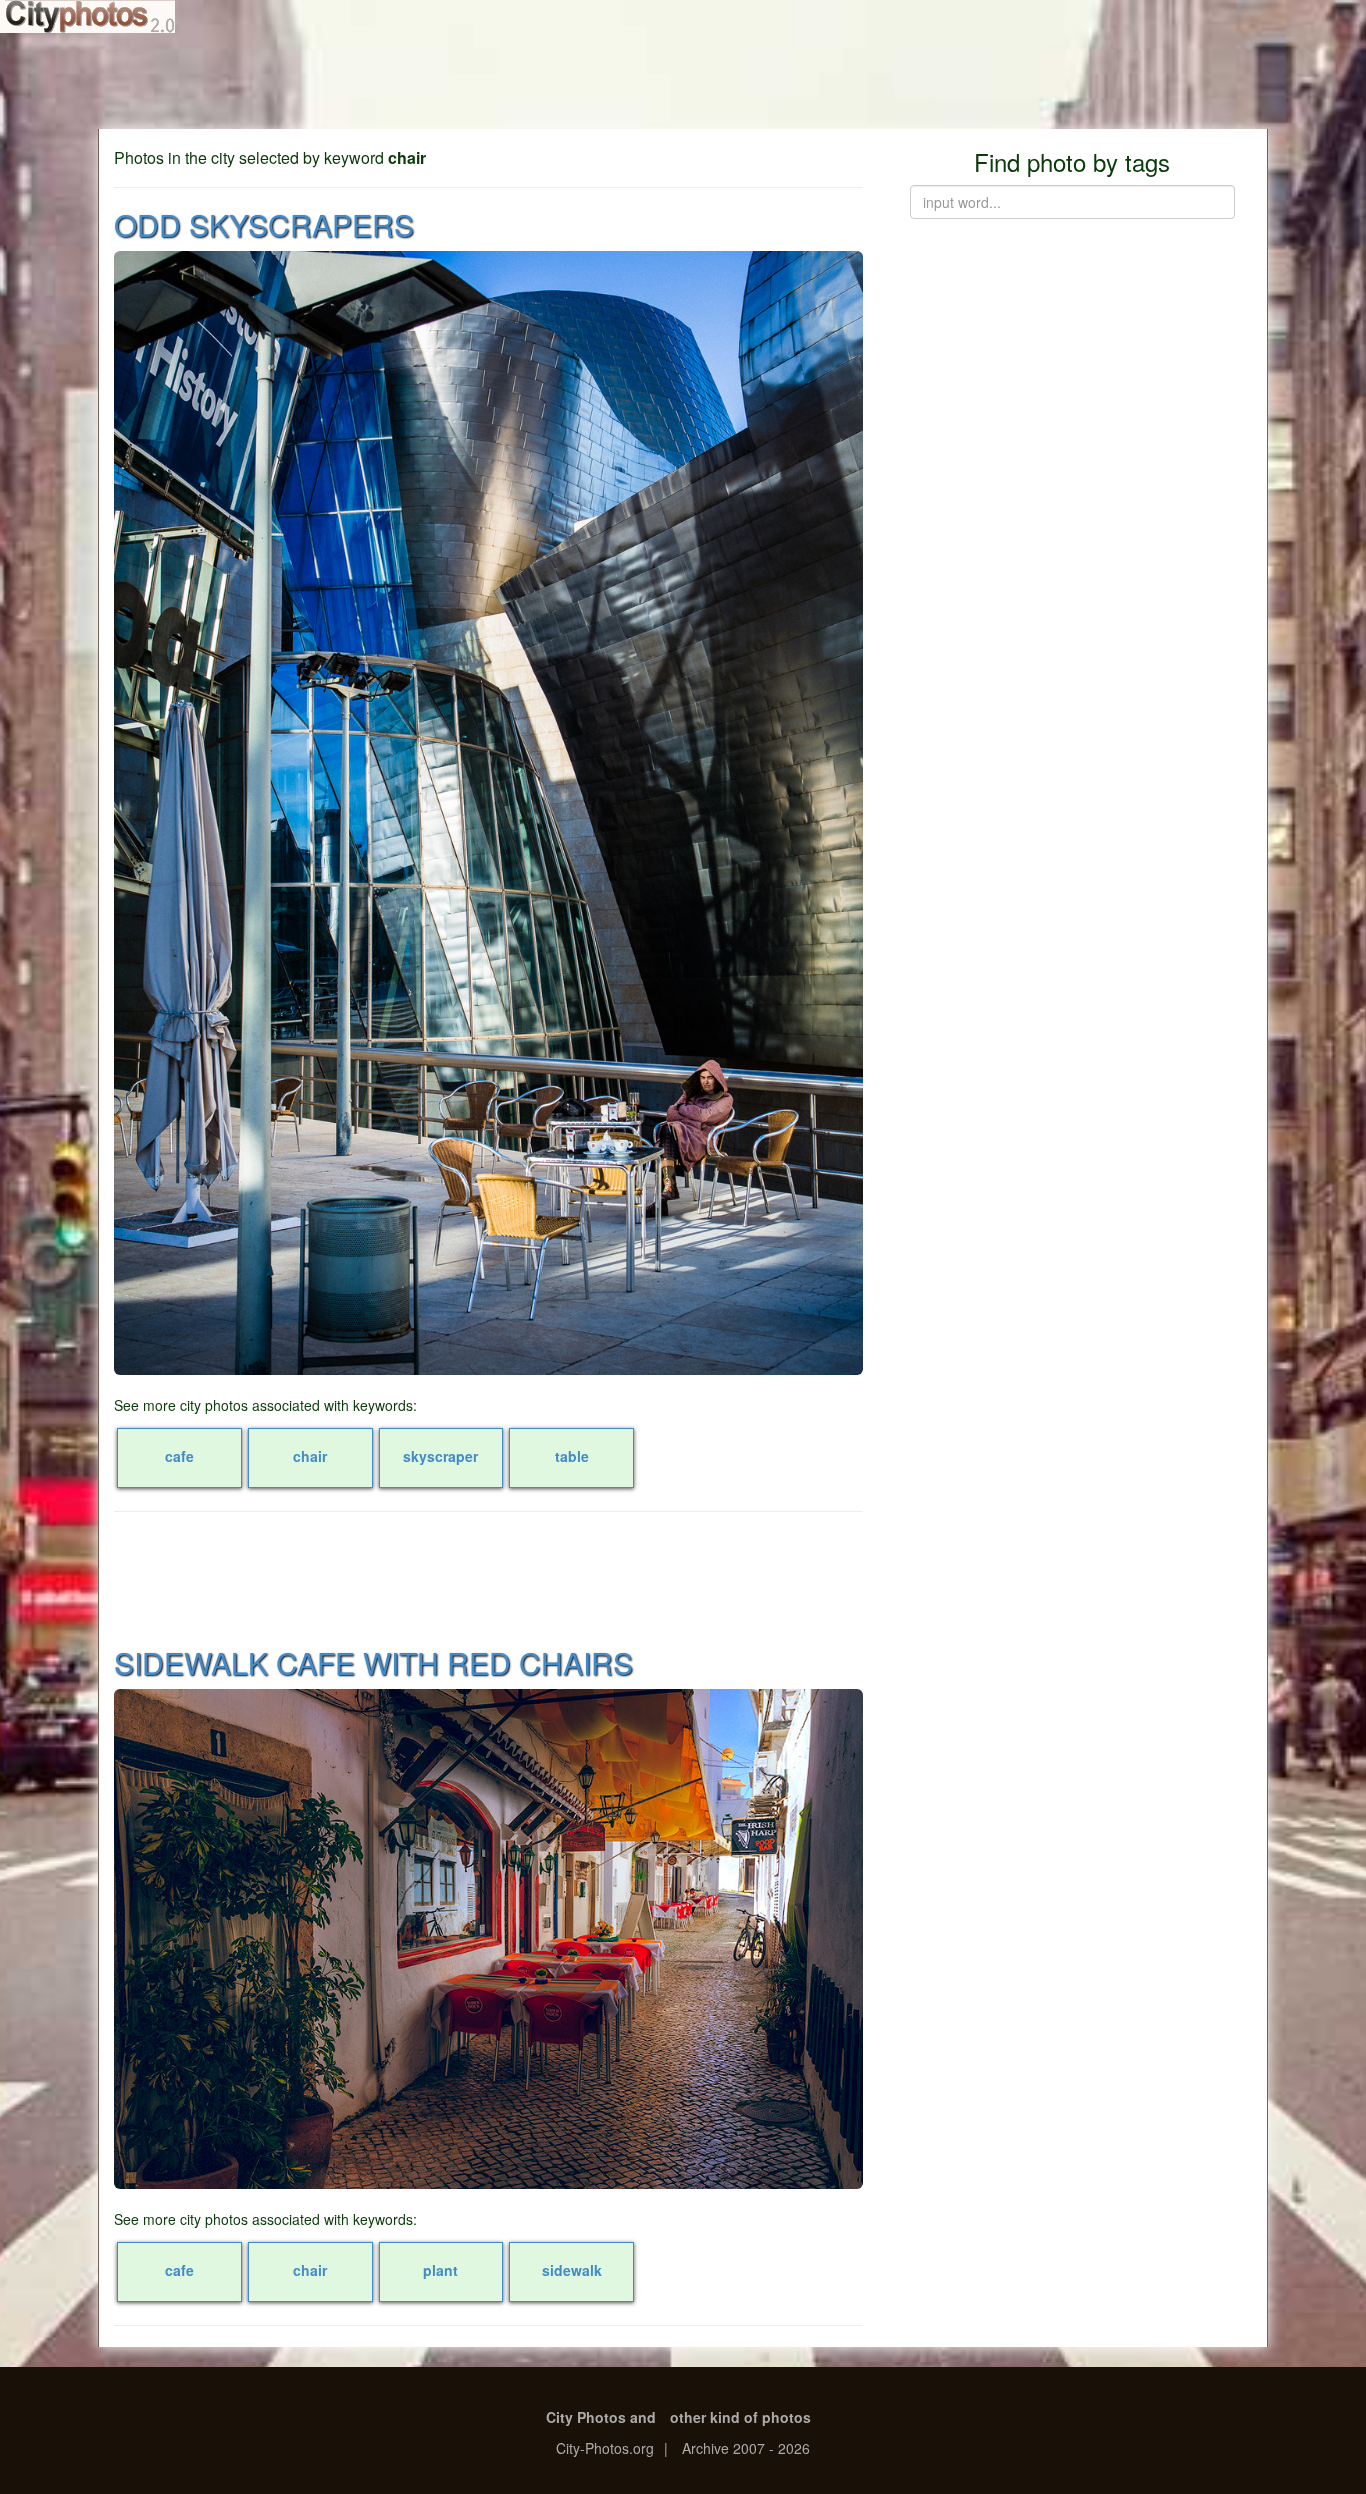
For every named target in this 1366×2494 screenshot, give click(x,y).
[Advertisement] (683, 80)
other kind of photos (740, 2417)
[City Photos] (87, 16)
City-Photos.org (605, 2448)
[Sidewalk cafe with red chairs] (488, 1939)
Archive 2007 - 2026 (746, 2448)
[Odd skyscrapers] (488, 813)
